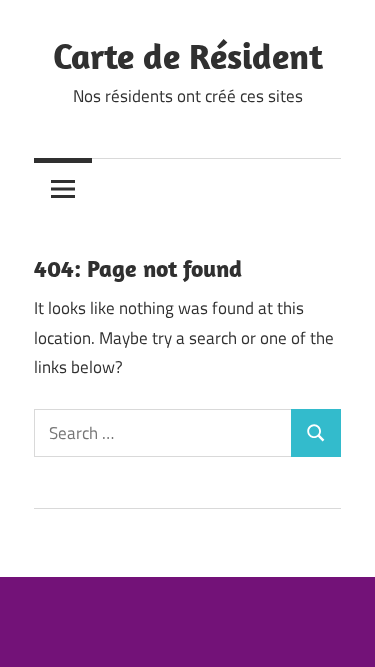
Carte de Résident (188, 55)
